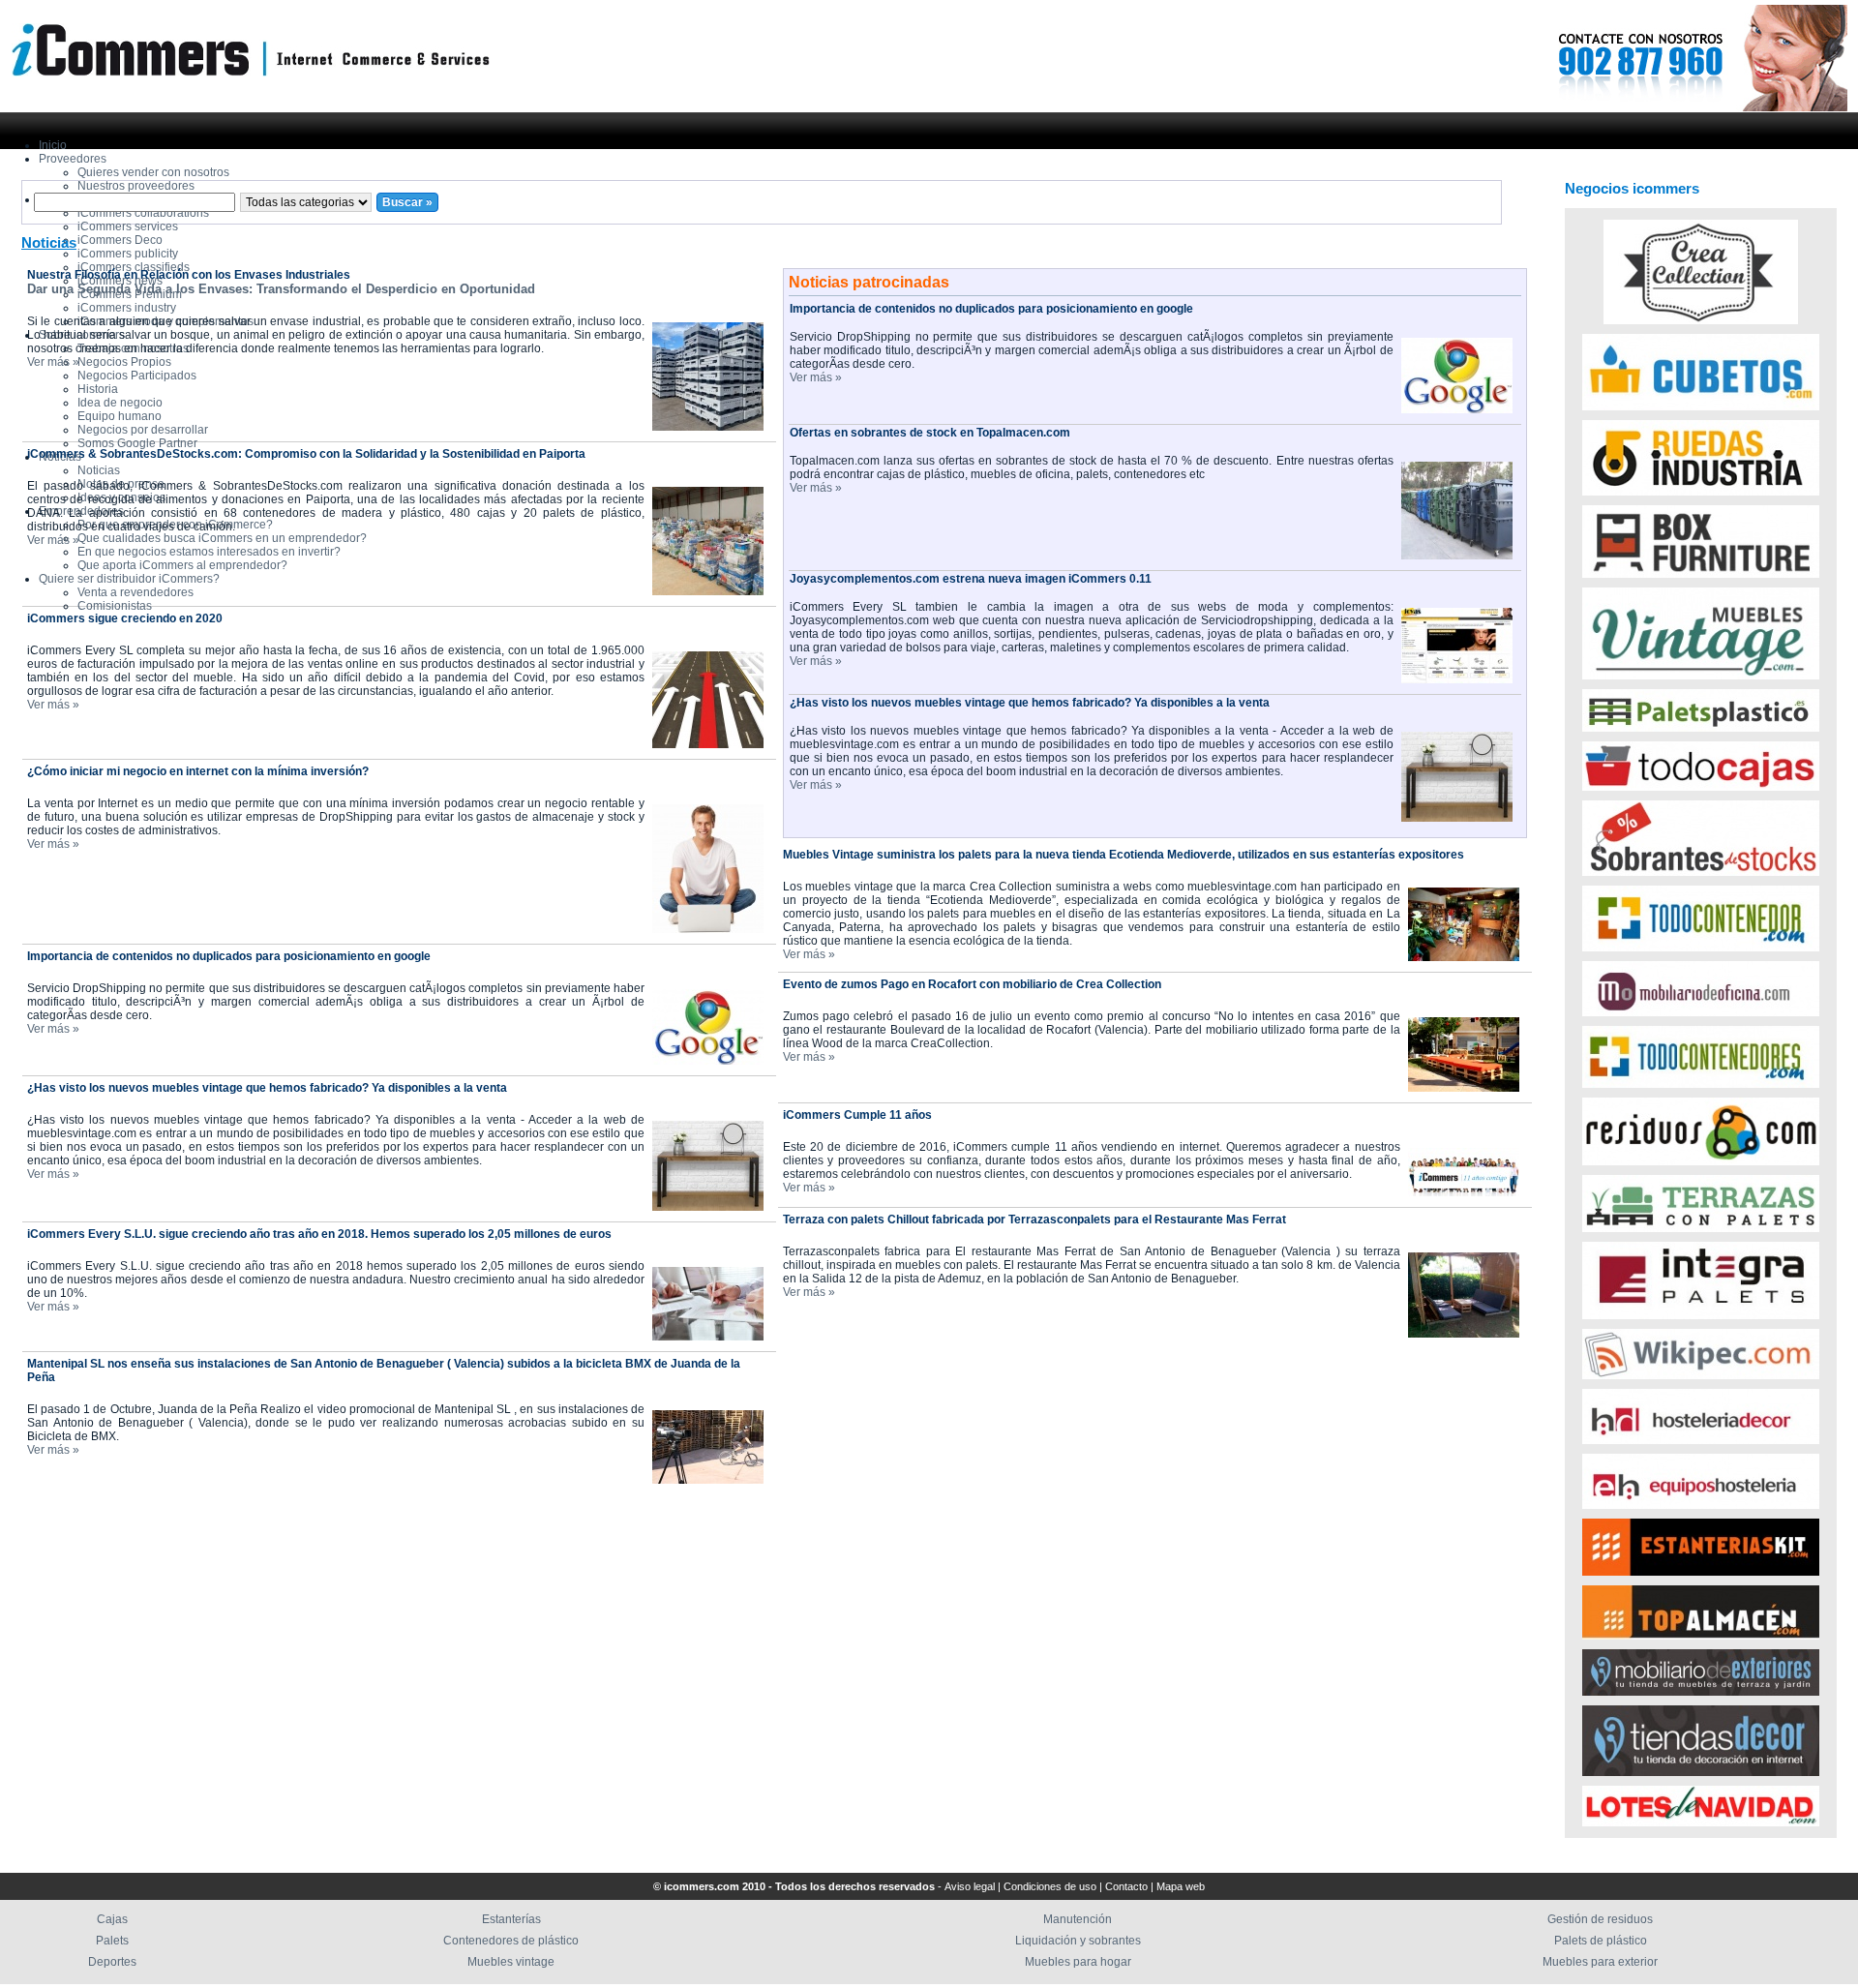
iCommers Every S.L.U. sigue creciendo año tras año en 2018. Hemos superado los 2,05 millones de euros (319, 1234)
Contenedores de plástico (511, 1941)
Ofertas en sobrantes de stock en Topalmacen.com (930, 433)
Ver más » (53, 362)
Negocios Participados (137, 376)
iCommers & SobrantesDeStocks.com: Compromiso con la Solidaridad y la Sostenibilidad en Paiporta (306, 454)
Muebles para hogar (1078, 1962)
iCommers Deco (120, 240)
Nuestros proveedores (136, 186)
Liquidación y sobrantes (1078, 1941)
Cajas (112, 1919)
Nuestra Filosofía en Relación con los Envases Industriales (189, 275)
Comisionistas (115, 606)
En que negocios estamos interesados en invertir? (209, 552)
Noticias (99, 470)
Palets (112, 1941)
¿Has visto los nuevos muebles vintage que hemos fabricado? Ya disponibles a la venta (267, 1088)
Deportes (112, 1962)
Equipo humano (120, 416)
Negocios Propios (124, 362)
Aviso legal (970, 1886)
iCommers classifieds (134, 267)
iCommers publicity (128, 254)
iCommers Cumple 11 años (857, 1115)
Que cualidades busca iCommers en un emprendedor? (222, 538)
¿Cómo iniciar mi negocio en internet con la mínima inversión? (198, 771)
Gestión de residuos (1600, 1919)
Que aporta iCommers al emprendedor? (182, 565)
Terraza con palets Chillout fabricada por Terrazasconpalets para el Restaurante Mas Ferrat (1034, 1220)
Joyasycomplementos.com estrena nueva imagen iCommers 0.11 (971, 579)
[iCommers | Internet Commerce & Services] (245, 92)
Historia (98, 389)
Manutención (1078, 1919)
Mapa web (1181, 1886)
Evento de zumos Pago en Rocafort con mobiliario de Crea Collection (972, 984)
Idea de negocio (120, 403)
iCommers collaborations (143, 213)
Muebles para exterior (1600, 1962)
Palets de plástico (1601, 1941)
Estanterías (511, 1919)
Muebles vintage (511, 1962)
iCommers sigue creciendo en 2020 (125, 618)
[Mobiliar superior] (1622, 108)
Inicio (53, 145)
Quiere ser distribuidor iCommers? (129, 579)
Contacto (1126, 1886)
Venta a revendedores (135, 592)
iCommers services (128, 226)
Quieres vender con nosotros (153, 172)
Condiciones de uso (1050, 1886)
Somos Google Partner (137, 443)
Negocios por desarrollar (143, 430)
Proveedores (73, 159)
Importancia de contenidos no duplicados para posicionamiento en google (229, 956)
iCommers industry (127, 308)
